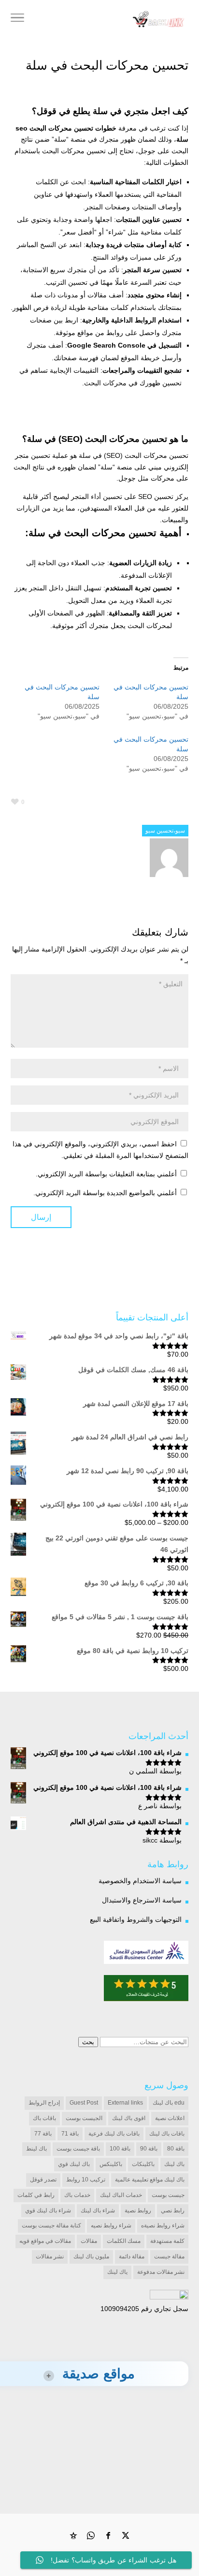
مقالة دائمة (132, 2256)
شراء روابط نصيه (111, 2225)
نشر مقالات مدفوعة (161, 2272)
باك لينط (36, 2149)
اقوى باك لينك (129, 2118)
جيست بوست (168, 2195)
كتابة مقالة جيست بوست (51, 2225)
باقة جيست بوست (78, 2149)
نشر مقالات (50, 2256)
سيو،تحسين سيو (165, 831)
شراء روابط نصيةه (163, 2225)
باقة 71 (70, 2134)
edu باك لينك (169, 2103)
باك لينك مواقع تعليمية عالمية (150, 2180)
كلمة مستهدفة (167, 2241)
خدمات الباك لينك (121, 2195)
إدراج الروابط (44, 2103)
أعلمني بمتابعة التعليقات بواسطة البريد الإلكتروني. (106, 1174)
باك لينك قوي (74, 2164)
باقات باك (44, 2118)
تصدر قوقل (43, 2180)
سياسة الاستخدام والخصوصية (140, 1881)
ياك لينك (117, 2272)
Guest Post (84, 2103)
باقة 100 (120, 2149)
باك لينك (174, 2164)
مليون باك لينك (91, 2256)
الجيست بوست (84, 2118)
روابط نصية (138, 2210)
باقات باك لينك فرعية (114, 2134)
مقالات (89, 2241)
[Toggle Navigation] (17, 19)
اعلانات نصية (170, 2118)
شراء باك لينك (98, 2210)
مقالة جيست (169, 2256)
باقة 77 (43, 2134)
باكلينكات (143, 2164)
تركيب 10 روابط (86, 2180)
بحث (88, 2042)
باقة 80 (176, 2149)
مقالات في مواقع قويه (45, 2241)
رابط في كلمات (36, 2195)
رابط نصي (173, 2210)
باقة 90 (149, 2149)
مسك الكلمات (124, 2241)
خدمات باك (77, 2195)
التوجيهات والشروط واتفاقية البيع (136, 1919)
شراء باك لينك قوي (48, 2210)
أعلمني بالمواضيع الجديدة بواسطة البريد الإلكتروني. (105, 1193)
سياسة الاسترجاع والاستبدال (142, 1900)
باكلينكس (111, 2164)
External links (125, 2103)
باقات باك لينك (167, 2134)
